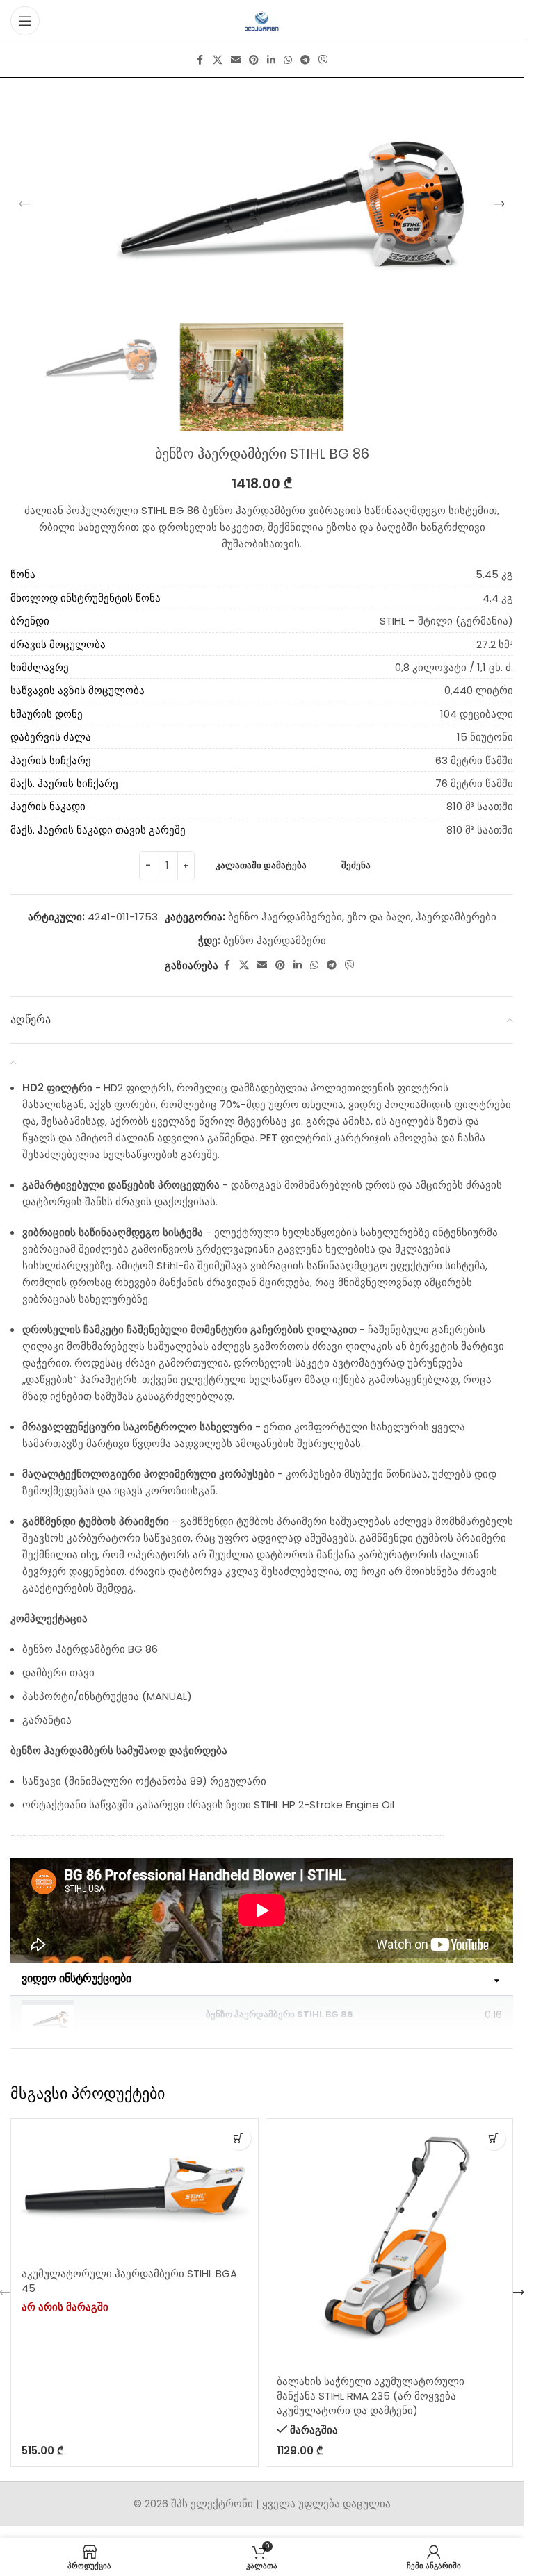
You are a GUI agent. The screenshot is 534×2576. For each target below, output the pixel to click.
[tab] (262, 2015)
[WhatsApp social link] (288, 60)
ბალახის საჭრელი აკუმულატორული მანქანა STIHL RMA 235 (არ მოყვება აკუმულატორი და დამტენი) (371, 2396)
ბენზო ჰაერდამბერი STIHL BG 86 (280, 2014)
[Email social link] (236, 60)
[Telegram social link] (305, 60)
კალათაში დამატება (261, 865)
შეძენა (356, 865)
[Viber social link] (323, 60)
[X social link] (218, 60)
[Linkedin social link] (271, 60)
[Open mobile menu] (25, 21)
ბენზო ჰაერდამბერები (285, 917)
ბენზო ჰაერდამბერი (275, 940)
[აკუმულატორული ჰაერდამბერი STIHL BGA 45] (135, 2188)
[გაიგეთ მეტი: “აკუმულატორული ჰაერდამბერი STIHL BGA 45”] (239, 2138)
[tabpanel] (262, 1910)
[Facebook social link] (200, 60)
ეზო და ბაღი (379, 917)
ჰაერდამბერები (456, 917)
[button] (24, 204)
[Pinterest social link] (254, 60)
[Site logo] (262, 20)
